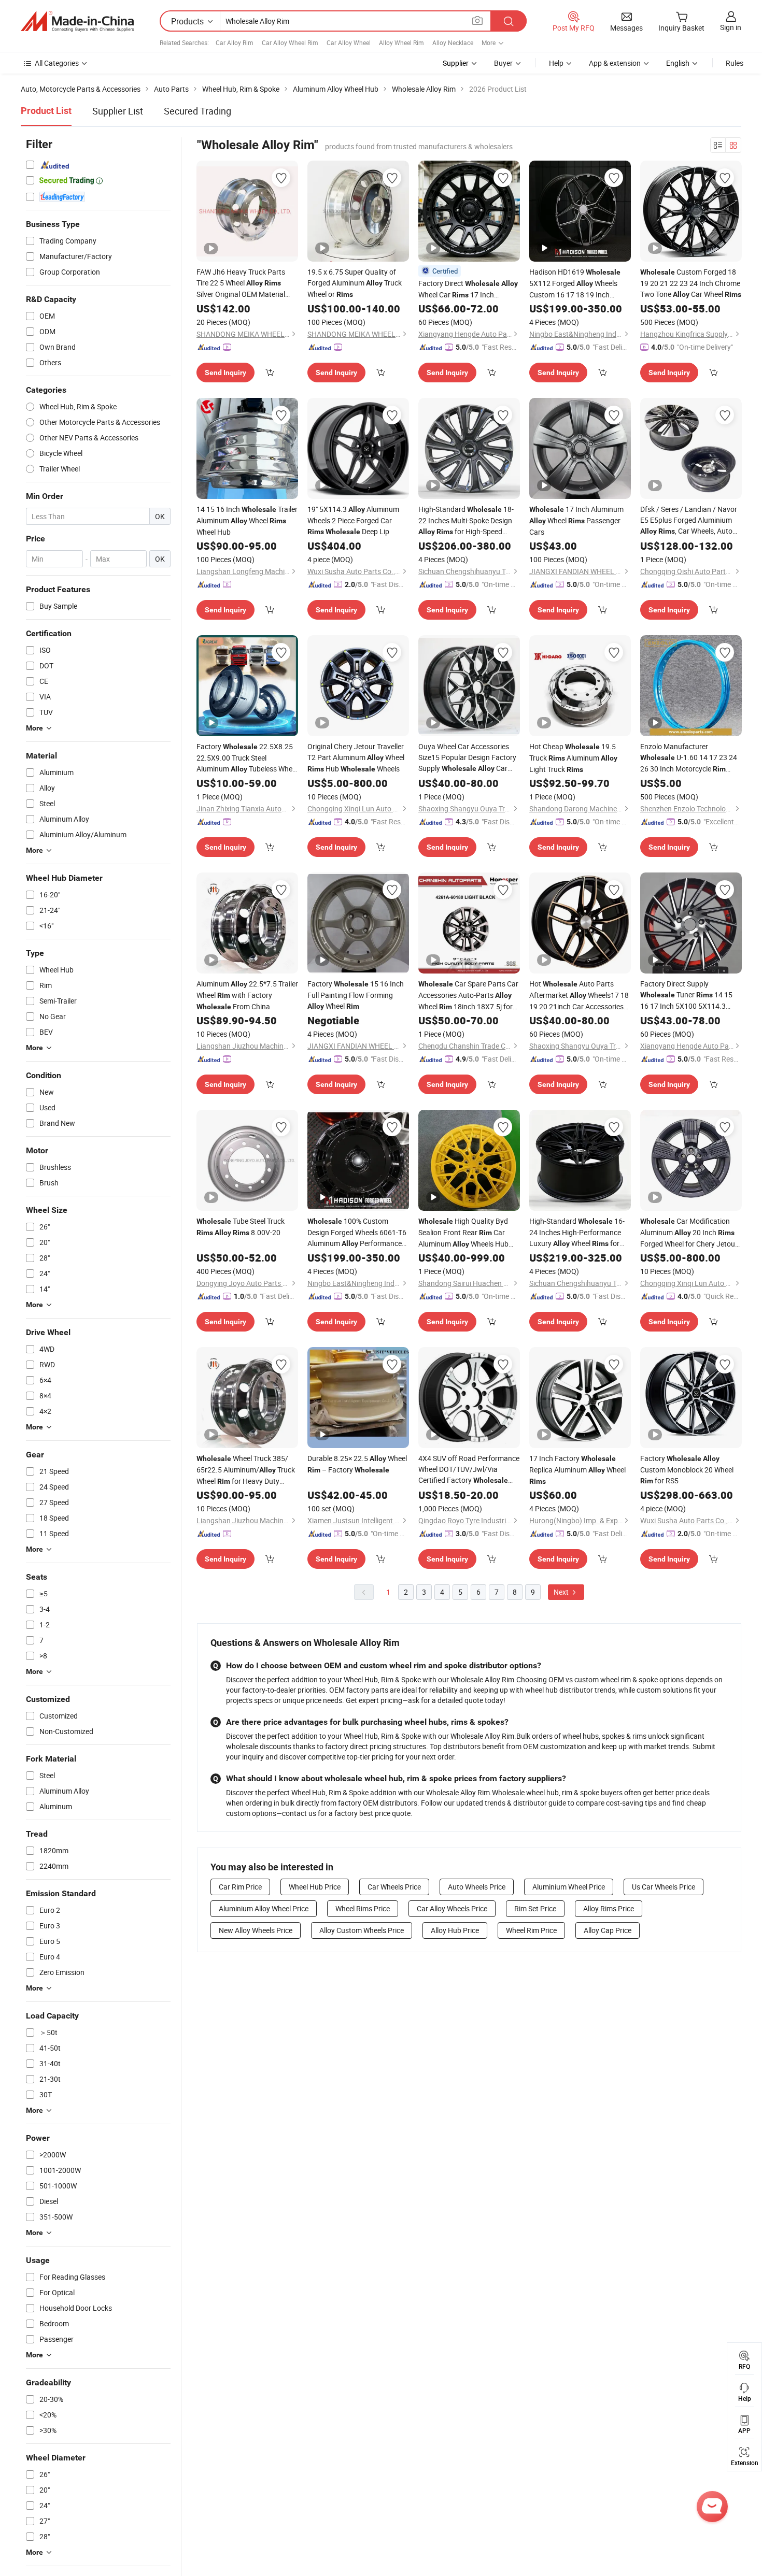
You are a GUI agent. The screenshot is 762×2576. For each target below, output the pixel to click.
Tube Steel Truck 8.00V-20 (241, 1227)
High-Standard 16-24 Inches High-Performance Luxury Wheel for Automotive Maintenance (577, 1233)
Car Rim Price (240, 1887)
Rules (735, 63)
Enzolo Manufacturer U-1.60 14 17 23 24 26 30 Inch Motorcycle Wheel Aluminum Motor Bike (689, 758)
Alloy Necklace (453, 42)
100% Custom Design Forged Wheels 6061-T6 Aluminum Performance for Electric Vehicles (357, 1233)
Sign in (731, 27)
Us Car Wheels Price (664, 1887)
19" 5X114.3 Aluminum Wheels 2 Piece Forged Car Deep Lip (353, 520)
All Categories (57, 63)
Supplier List (118, 111)
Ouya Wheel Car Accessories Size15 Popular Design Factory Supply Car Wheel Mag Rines (467, 758)
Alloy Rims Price (609, 1908)
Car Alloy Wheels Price (452, 1908)
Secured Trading (197, 111)
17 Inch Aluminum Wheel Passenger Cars (576, 520)
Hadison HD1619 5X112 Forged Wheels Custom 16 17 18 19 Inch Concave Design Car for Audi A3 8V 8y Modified (576, 283)
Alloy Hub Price (455, 1930)
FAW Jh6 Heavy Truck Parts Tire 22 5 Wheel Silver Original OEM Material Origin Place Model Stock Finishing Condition (241, 283)
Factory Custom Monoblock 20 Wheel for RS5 (687, 1469)
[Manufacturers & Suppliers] (77, 21)
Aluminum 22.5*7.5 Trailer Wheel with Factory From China (247, 995)
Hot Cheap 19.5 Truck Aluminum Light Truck (573, 758)
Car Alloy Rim (235, 42)
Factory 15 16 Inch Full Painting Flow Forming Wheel (356, 995)
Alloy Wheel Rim (401, 42)
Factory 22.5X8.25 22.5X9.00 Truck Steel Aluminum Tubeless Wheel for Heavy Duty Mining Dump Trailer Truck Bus (247, 758)
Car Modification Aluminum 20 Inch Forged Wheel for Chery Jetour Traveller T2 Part (689, 1233)
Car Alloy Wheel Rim (290, 42)
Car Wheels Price (394, 1887)
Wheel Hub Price (315, 1887)
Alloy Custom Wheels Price (362, 1930)
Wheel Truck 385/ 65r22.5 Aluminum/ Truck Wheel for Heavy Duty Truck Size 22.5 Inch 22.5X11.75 (246, 1470)
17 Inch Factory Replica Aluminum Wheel (577, 1469)
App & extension (615, 63)
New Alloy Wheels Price (256, 1930)
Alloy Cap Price (608, 1930)
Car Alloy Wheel (349, 42)
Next (562, 1592)
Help (556, 63)
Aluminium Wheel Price (569, 1887)
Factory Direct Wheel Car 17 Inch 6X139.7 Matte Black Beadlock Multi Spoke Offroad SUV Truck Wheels (468, 289)
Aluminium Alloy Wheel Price (264, 1908)
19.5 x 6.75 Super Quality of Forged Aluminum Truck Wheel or (355, 283)
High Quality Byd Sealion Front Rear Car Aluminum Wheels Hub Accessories (463, 1233)
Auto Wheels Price (477, 1887)
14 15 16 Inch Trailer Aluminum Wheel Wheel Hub (247, 520)
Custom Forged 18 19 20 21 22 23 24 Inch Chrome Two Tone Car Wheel (691, 283)
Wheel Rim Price (531, 1930)
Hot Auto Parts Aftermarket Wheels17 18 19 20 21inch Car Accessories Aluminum (579, 995)
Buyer (503, 63)
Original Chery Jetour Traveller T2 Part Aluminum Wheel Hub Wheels (356, 757)
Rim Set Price (535, 1908)
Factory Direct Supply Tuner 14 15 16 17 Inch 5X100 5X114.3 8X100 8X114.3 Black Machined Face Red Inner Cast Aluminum (689, 995)
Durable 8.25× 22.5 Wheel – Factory (357, 1464)
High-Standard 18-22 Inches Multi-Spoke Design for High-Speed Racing (466, 521)
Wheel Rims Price (363, 1908)
